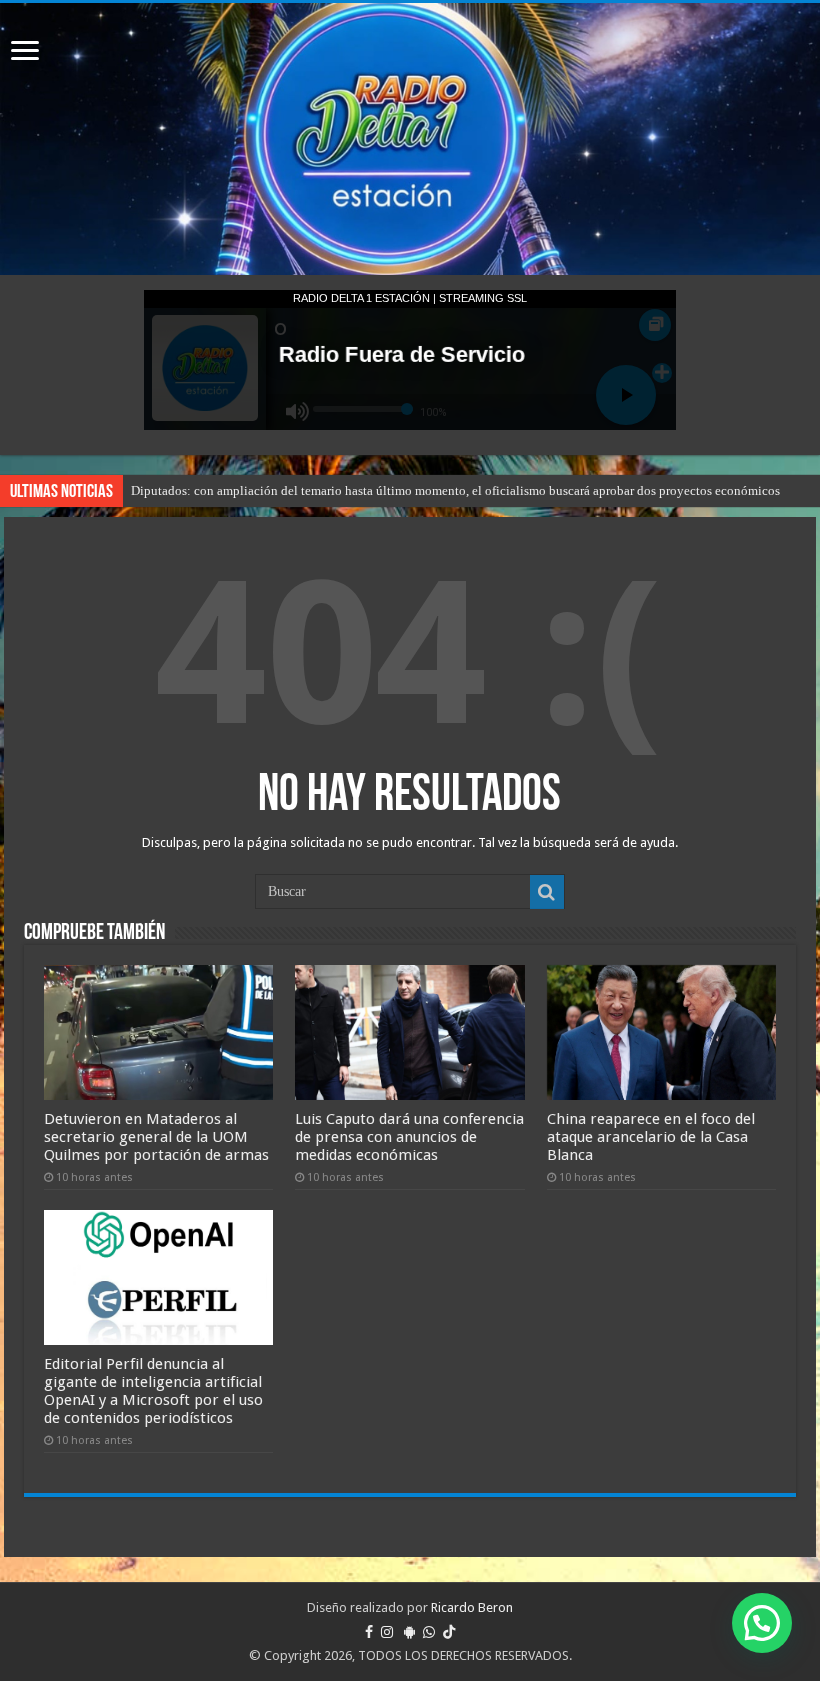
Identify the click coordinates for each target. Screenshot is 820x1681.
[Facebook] (369, 1632)
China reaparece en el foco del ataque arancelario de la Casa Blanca (651, 1137)
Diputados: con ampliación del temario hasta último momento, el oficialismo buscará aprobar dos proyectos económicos (455, 490)
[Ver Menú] (25, 52)
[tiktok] (449, 1632)
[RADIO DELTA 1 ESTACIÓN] (410, 139)
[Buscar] (547, 892)
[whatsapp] (429, 1632)
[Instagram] (387, 1632)
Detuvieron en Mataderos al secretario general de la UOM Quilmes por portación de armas (156, 1137)
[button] (762, 1623)
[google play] (409, 1632)
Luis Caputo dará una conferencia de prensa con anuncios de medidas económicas (409, 1137)
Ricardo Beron (472, 1607)
